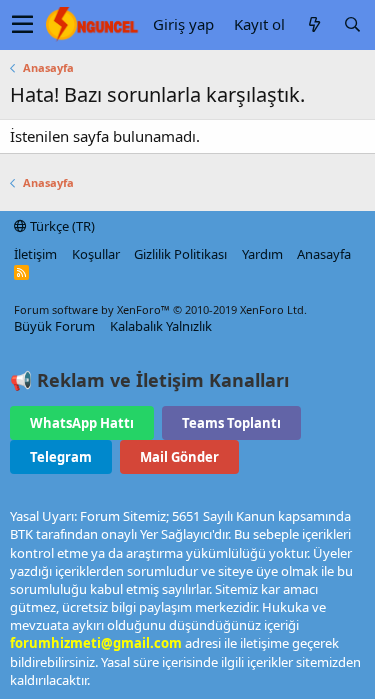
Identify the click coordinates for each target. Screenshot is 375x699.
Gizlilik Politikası (180, 254)
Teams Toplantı (231, 423)
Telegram (61, 457)
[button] (22, 25)
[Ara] (352, 24)
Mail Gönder (179, 457)
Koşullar (96, 254)
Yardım (262, 254)
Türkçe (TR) (61, 226)
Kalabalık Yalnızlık (161, 326)
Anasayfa (324, 254)
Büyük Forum (54, 326)
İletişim (35, 254)
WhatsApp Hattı (82, 423)
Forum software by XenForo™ (160, 309)
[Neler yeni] (314, 24)
